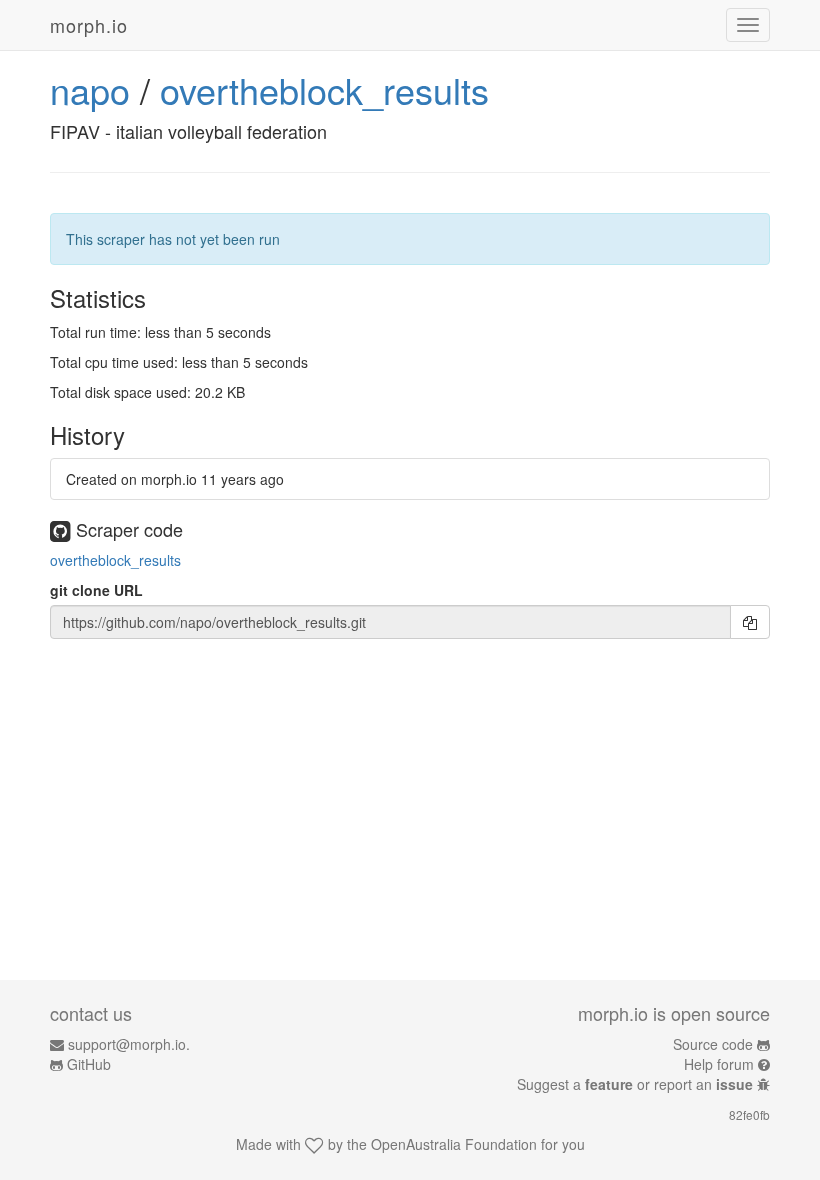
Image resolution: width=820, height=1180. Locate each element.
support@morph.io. (129, 1044)
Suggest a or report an (635, 1084)
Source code (713, 1044)
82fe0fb (749, 1114)
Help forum (719, 1064)
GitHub (89, 1064)
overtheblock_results (324, 89)
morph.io (89, 25)
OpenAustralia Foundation (454, 1144)
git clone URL (96, 590)
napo (90, 89)
